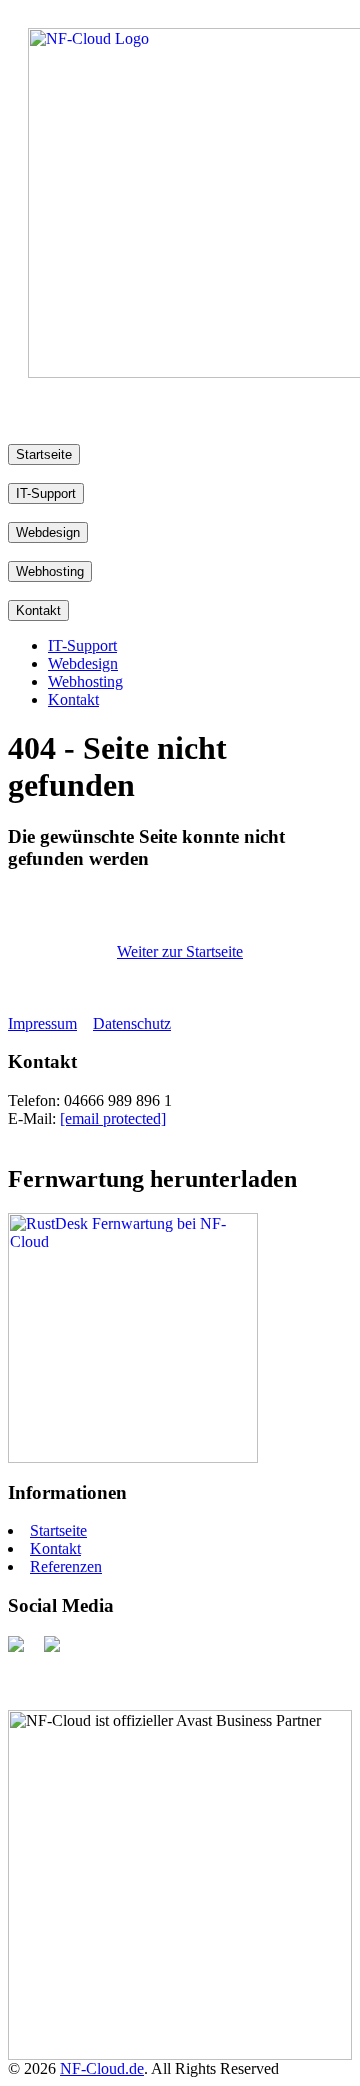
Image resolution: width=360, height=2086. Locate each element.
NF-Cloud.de (102, 2068)
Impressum (42, 1023)
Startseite (44, 454)
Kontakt (38, 610)
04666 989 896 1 (118, 1100)
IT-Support (46, 493)
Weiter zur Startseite (180, 951)
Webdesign (48, 532)
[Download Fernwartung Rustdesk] (133, 1457)
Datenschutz (132, 1023)
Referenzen (66, 1566)
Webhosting (50, 571)
